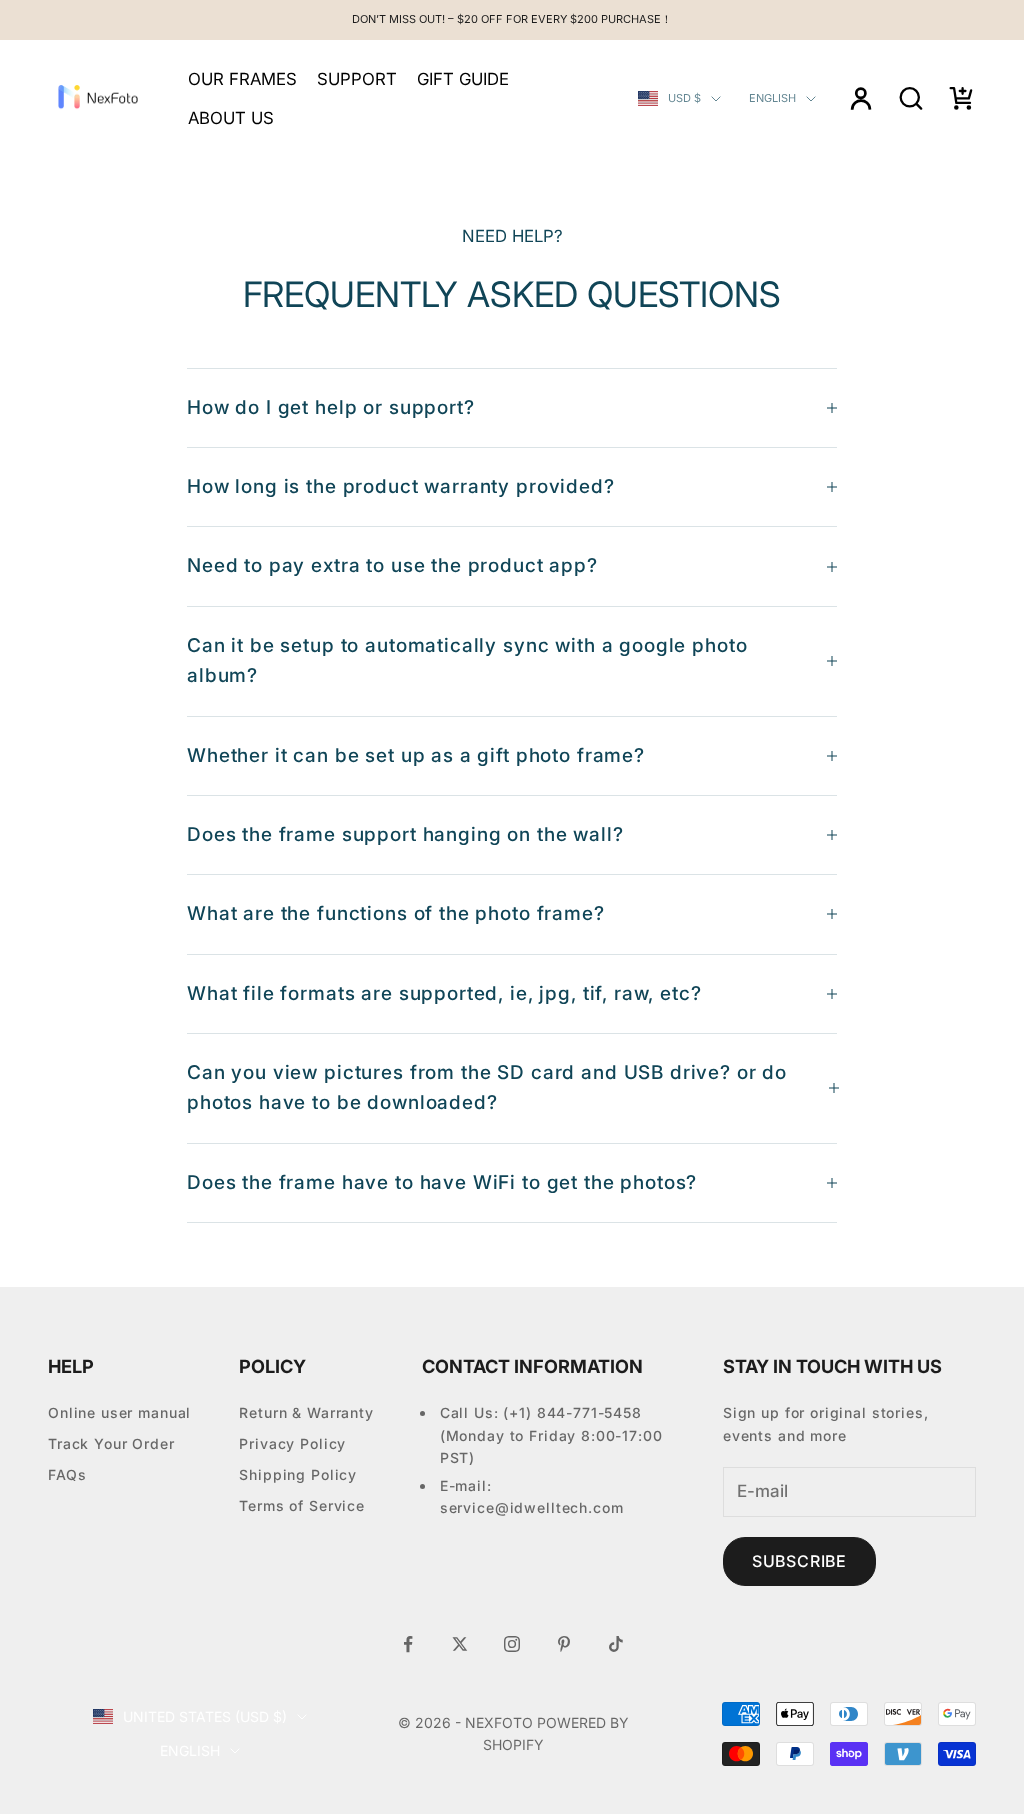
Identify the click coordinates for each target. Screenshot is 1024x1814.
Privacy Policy (292, 1443)
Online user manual (119, 1412)
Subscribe (799, 1561)
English (772, 98)
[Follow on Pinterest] (564, 1644)
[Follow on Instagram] (512, 1644)
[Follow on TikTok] (616, 1644)
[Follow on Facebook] (408, 1644)
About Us (231, 118)
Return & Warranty (306, 1412)
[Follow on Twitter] (460, 1644)
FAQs (67, 1474)
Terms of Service (302, 1505)
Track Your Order (111, 1443)
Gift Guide (463, 79)
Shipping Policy (298, 1474)
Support (357, 79)
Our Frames (242, 79)
